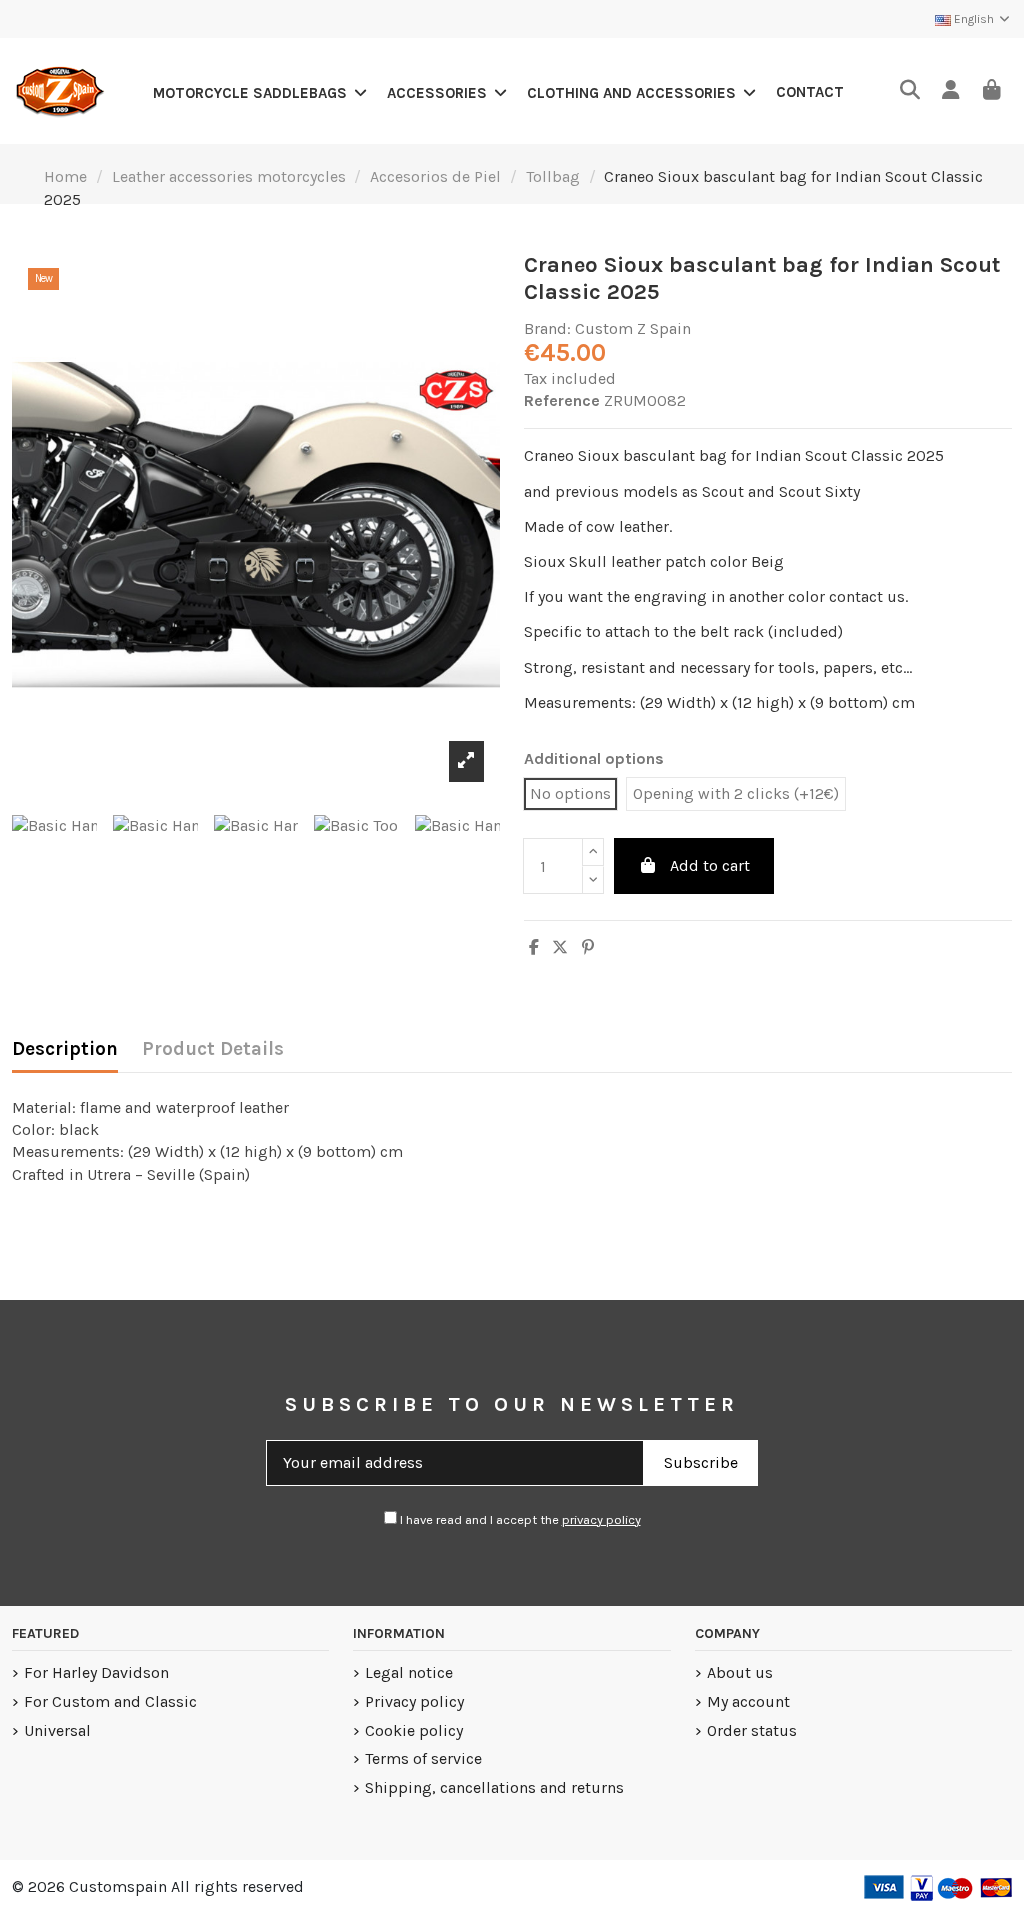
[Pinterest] (588, 947)
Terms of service (423, 1758)
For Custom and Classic (110, 1701)
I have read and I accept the (519, 1519)
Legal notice (409, 1672)
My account (748, 1701)
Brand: (547, 328)
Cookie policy (414, 1730)
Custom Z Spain (633, 328)
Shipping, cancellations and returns (494, 1787)
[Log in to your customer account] (950, 91)
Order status (752, 1730)
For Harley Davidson (96, 1672)
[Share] (534, 947)
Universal (57, 1730)
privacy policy (601, 1519)
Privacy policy (414, 1701)
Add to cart (710, 865)
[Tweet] (560, 947)
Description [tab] (65, 1049)
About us (740, 1672)
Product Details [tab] (213, 1049)
